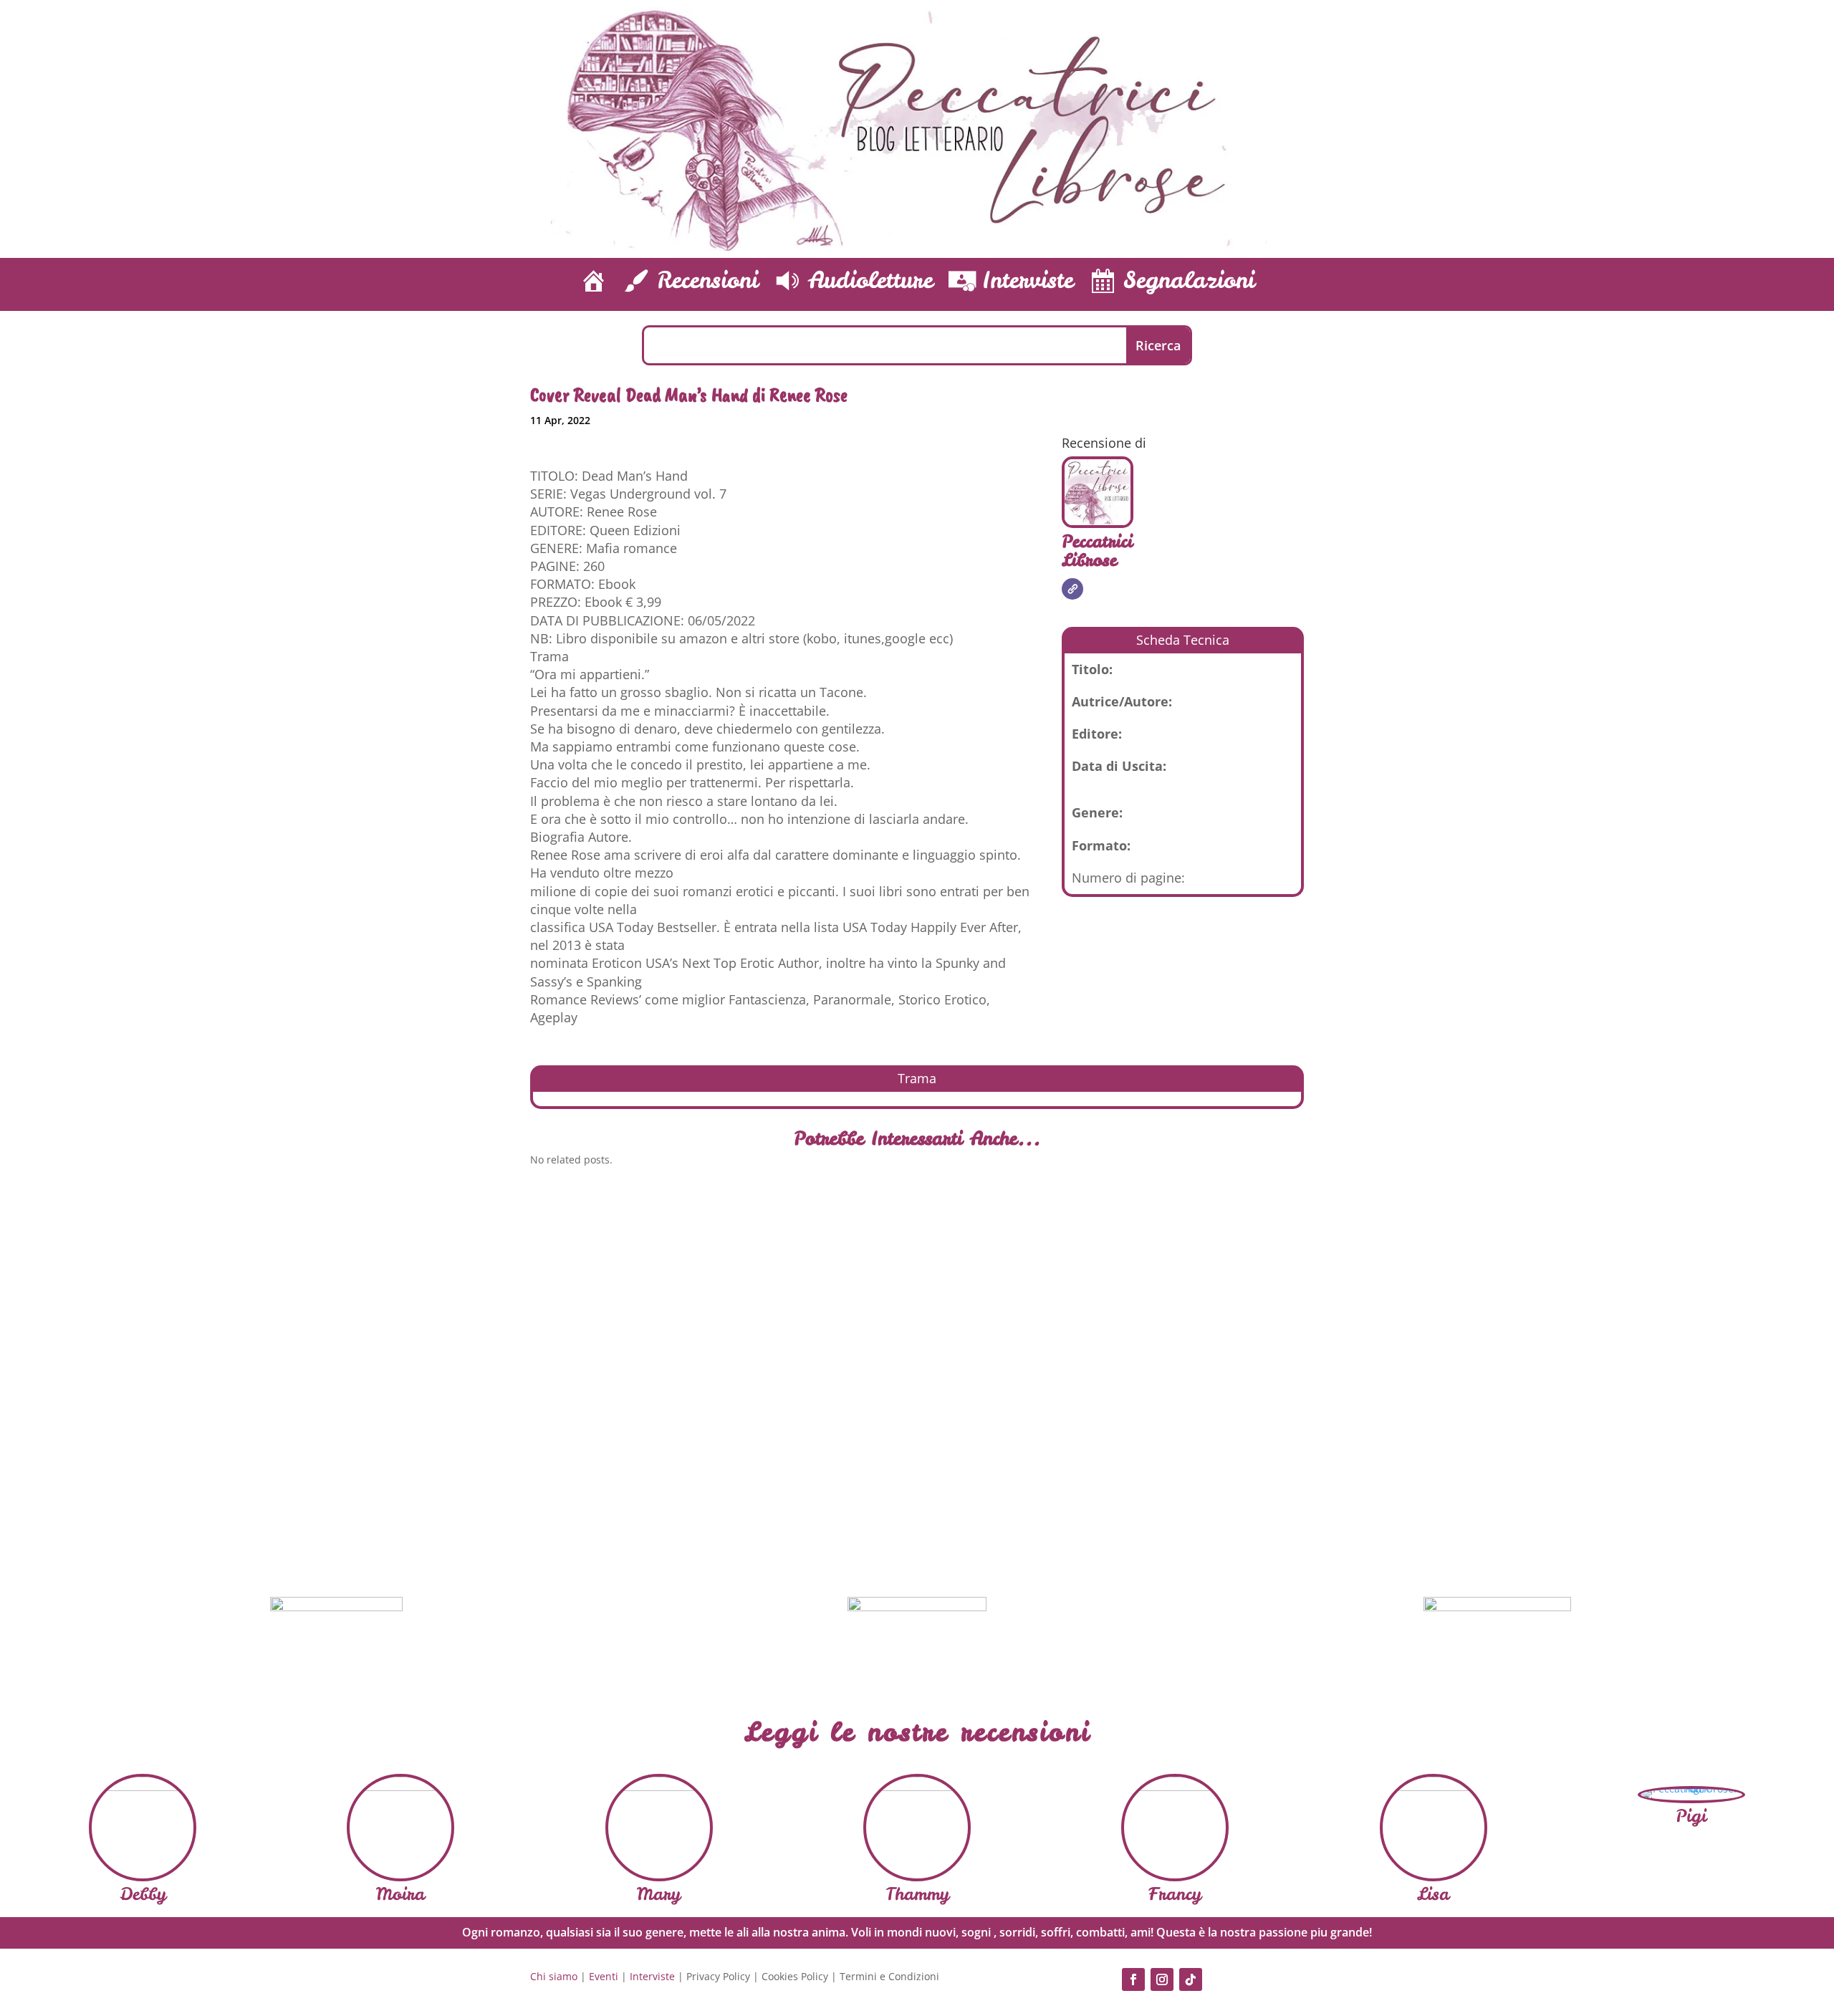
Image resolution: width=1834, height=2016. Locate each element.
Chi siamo (554, 1976)
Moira (400, 1894)
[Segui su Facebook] (1133, 1979)
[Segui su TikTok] (1191, 1979)
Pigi (1691, 1816)
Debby (143, 1894)
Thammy (917, 1894)
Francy (1175, 1894)
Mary (659, 1894)
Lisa (1433, 1894)
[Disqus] (917, 1376)
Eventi (604, 1976)
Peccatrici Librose (1097, 551)
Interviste (652, 1976)
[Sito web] (1072, 589)
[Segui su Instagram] (1162, 1979)
